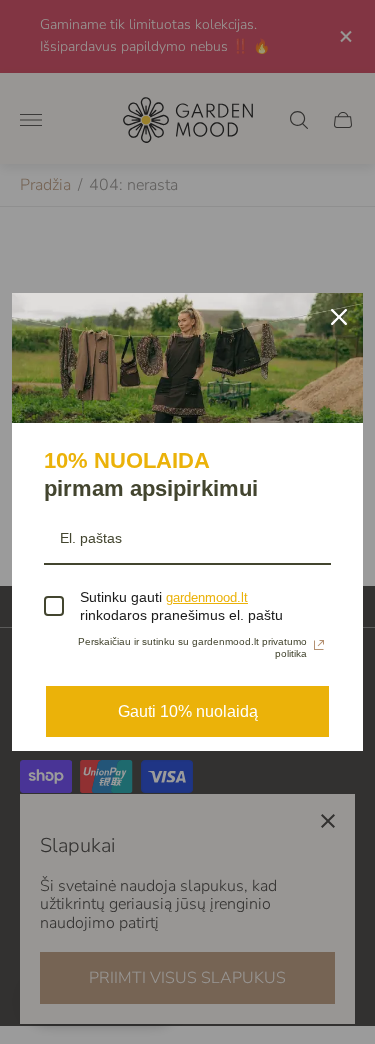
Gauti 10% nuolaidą (188, 711)
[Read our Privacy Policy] (319, 645)
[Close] (339, 317)
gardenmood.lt (207, 597)
